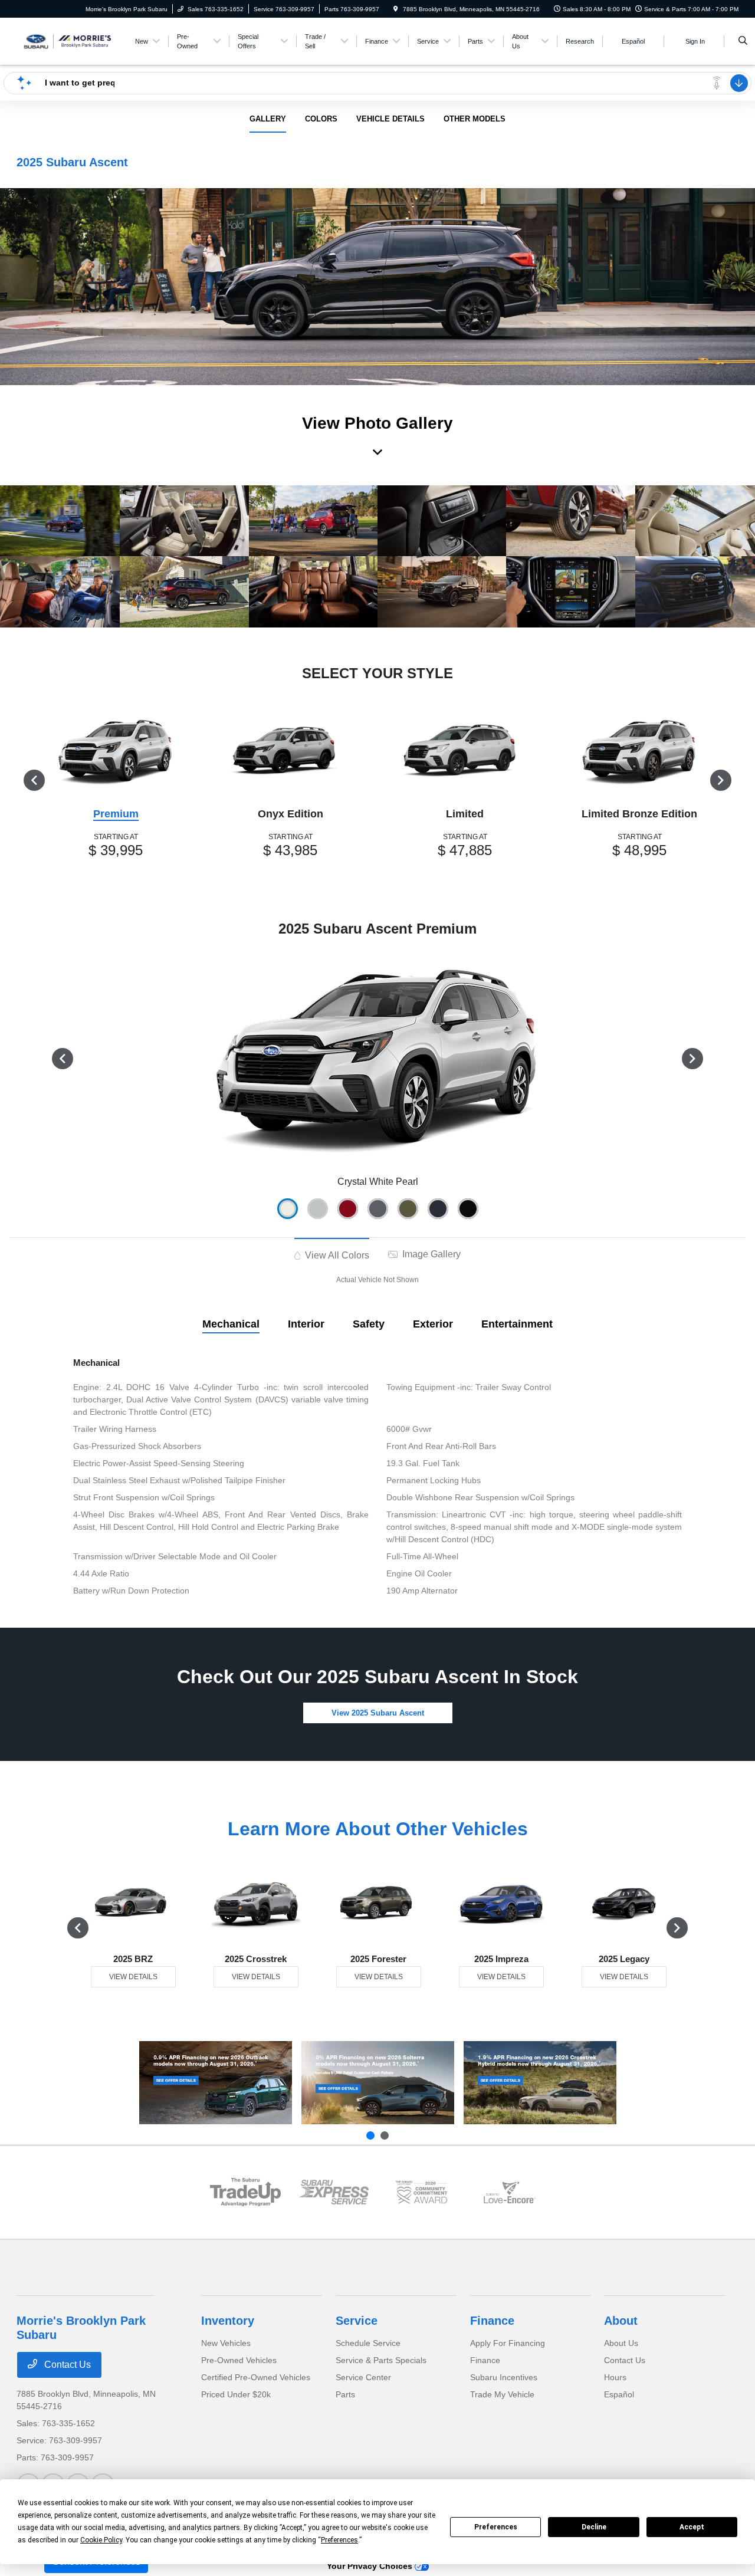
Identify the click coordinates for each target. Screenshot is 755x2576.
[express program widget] (334, 2192)
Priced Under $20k (236, 2394)
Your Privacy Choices (371, 2566)
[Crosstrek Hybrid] (540, 2083)
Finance (492, 2321)
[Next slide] (385, 2135)
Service (357, 2321)
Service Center (363, 2377)
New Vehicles (226, 2343)
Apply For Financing (508, 2343)
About (621, 2321)
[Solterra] (378, 2083)
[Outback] (216, 2083)
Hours (615, 2377)
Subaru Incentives (504, 2377)
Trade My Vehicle (502, 2394)
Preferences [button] (339, 2540)
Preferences (496, 2527)
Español (619, 2394)
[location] (396, 9)
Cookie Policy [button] (101, 2540)
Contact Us (66, 2365)
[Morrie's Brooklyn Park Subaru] (70, 40)
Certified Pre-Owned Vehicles (256, 2377)
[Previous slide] (370, 2135)
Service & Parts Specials (381, 2360)
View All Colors (336, 1255)
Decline (594, 2527)
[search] (743, 41)
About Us (621, 2343)
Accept (692, 2527)
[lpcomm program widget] (421, 2192)
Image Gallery (430, 1254)
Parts (345, 2394)
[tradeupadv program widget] (245, 2192)
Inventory (228, 2321)
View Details (133, 1977)
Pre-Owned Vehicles (239, 2360)
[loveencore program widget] (509, 2192)
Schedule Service (368, 2343)
